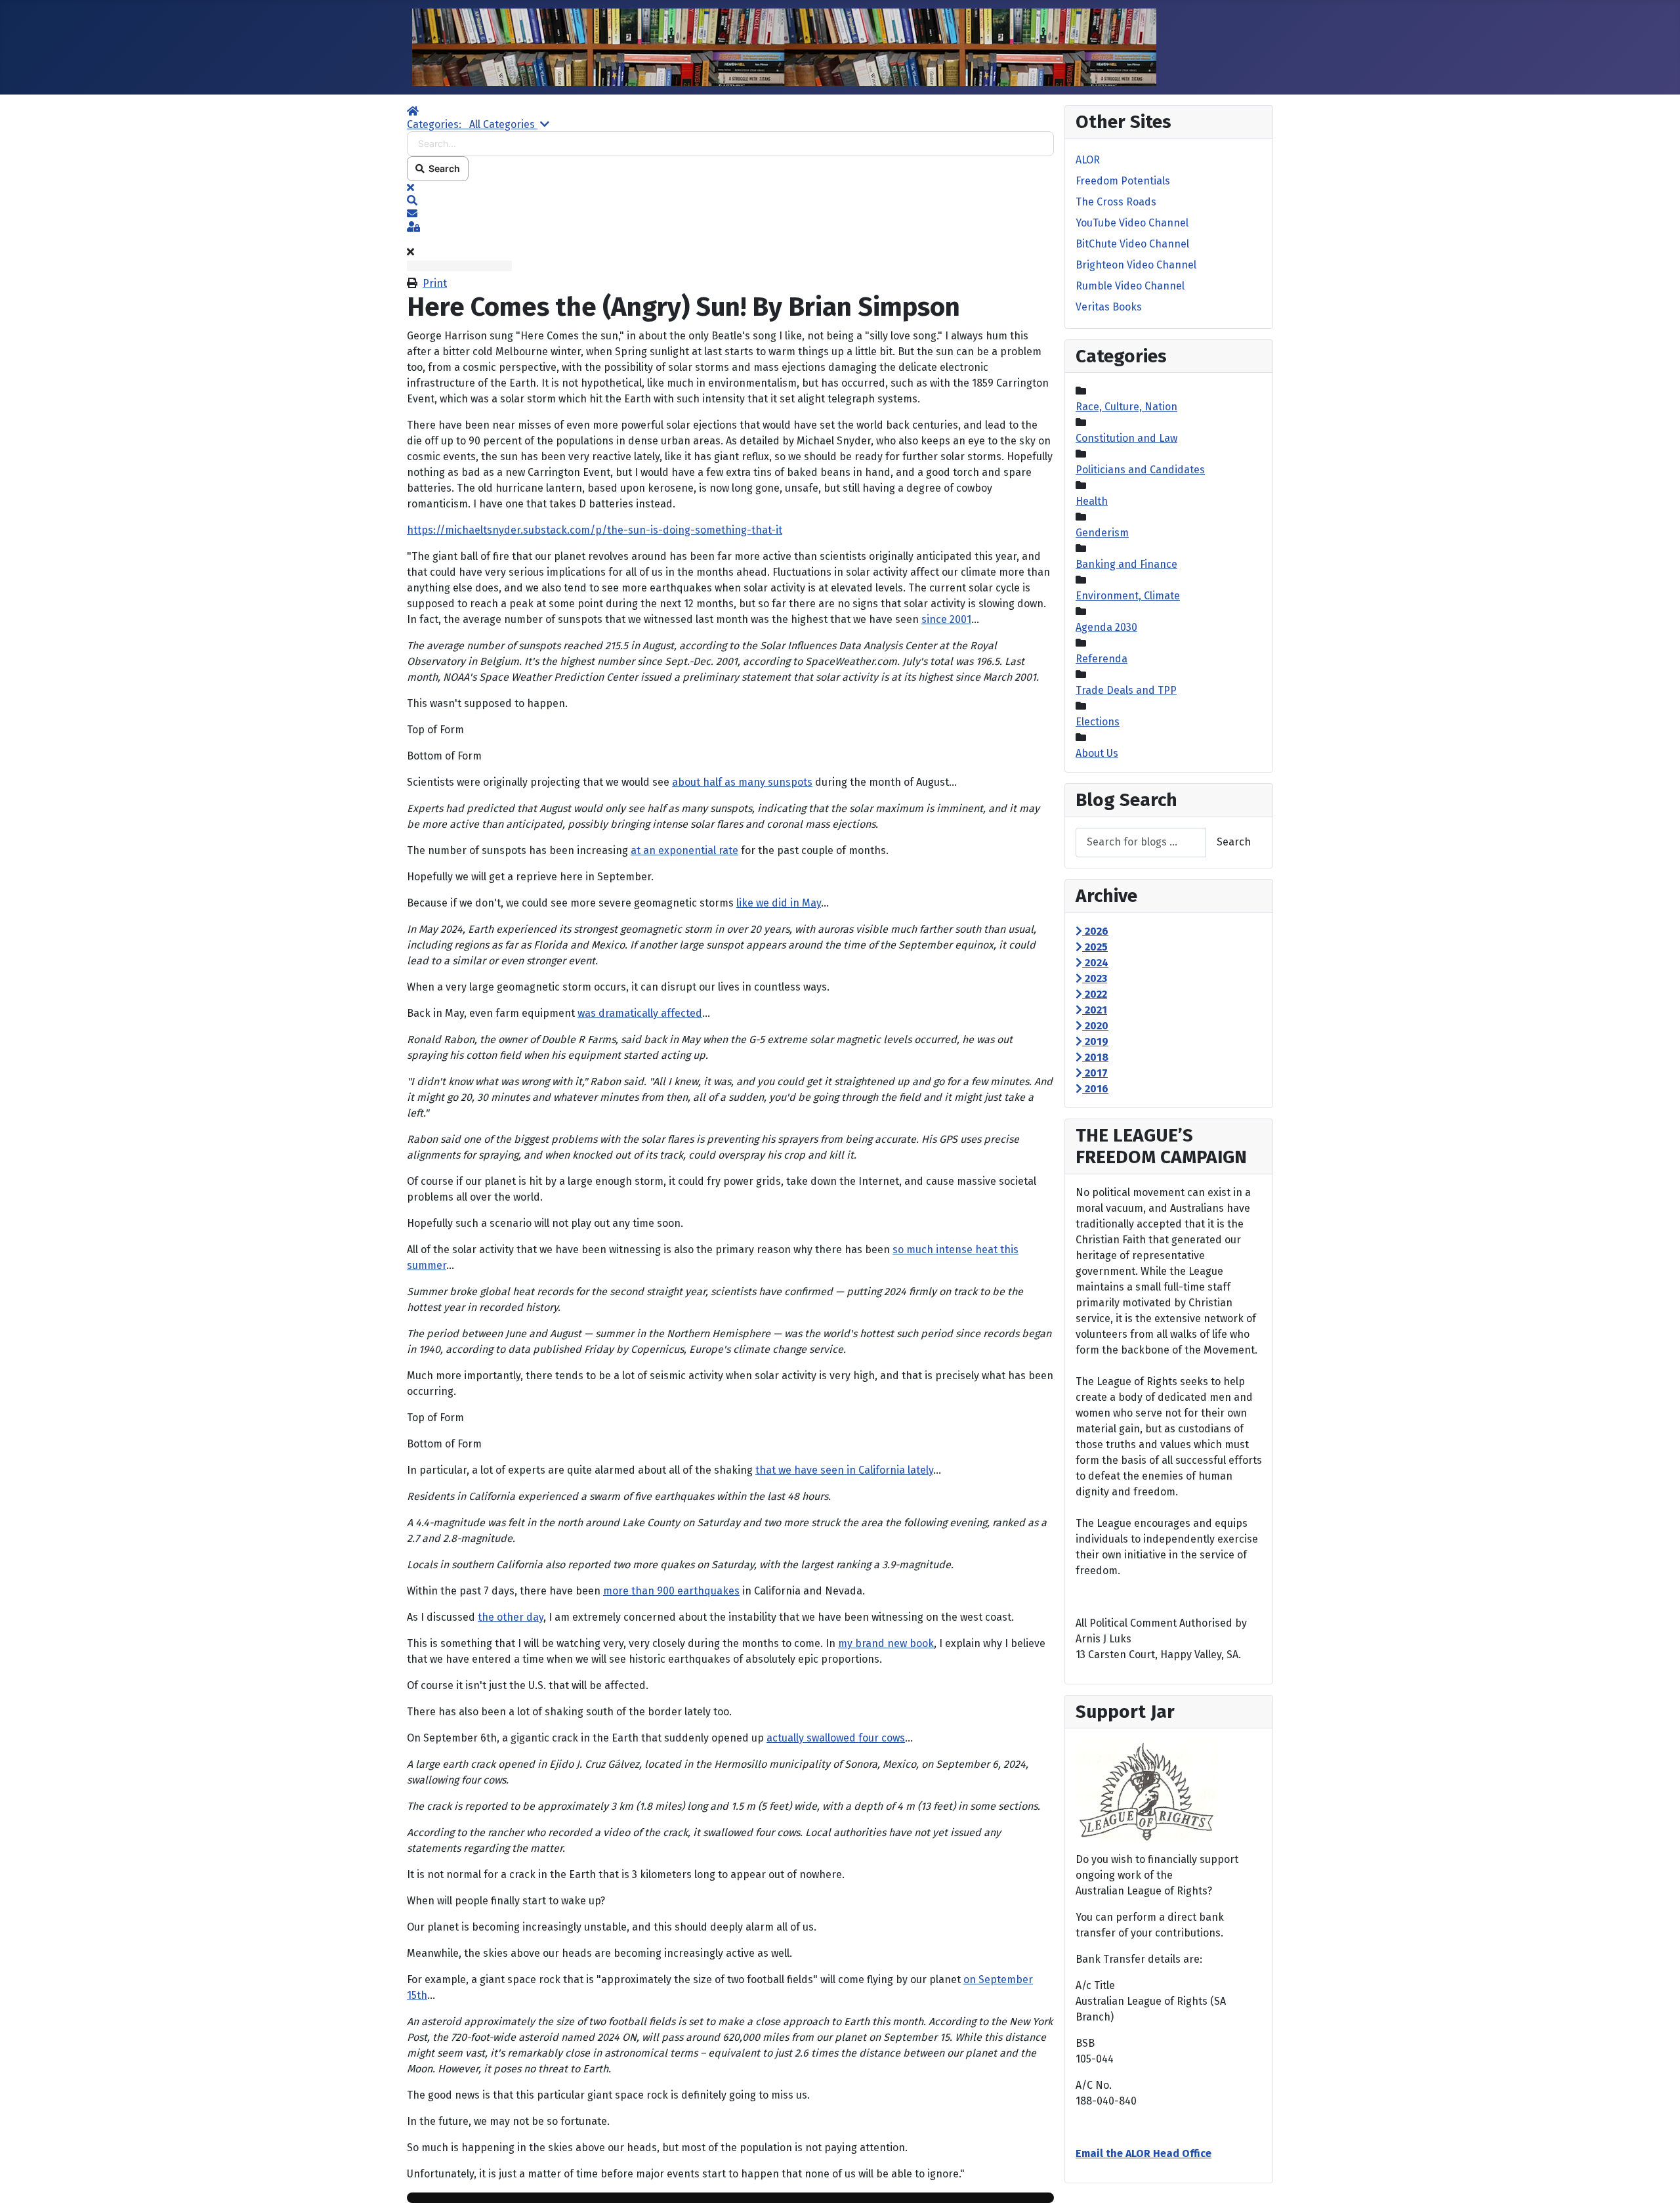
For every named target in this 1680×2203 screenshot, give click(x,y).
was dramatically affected (640, 1013)
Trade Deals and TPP (1126, 690)
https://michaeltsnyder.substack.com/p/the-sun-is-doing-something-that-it (595, 530)
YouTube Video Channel (1132, 223)
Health (1092, 501)
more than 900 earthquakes (671, 1591)
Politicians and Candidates (1140, 470)
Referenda (1102, 659)
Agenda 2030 (1106, 627)
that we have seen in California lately (844, 1470)
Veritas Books (1109, 307)
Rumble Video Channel (1130, 286)
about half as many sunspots (742, 782)
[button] (730, 201)
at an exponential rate (684, 850)
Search (442, 168)
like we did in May (779, 903)
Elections (1098, 722)
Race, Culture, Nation (1126, 407)
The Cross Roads (1116, 202)
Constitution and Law (1126, 438)
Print (435, 283)
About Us (1097, 753)
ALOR (1088, 160)
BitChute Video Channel (1132, 244)
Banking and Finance (1126, 564)
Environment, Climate (1128, 596)
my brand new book (886, 1643)
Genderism (1102, 533)
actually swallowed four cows (836, 1738)
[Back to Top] (1657, 2179)
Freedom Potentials (1123, 181)
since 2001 (946, 619)
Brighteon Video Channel (1136, 265)
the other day (511, 1617)
